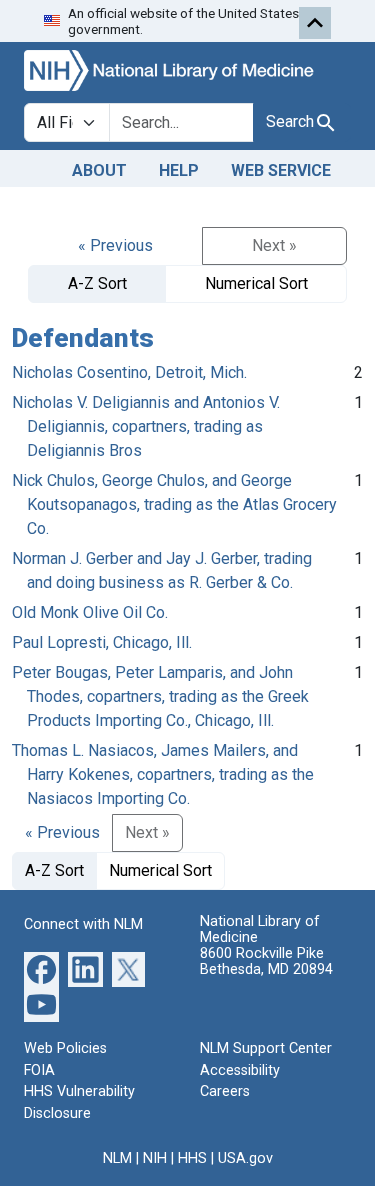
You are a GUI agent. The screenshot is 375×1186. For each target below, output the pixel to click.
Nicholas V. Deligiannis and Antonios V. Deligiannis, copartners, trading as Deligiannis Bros (146, 426)
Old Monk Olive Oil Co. (90, 612)
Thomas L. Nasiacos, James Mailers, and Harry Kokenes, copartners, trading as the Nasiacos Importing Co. (163, 774)
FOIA (39, 1070)
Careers (225, 1091)
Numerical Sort (256, 283)
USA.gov (245, 1158)
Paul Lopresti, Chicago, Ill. (102, 642)
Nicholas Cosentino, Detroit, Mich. (129, 372)
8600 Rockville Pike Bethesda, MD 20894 (266, 961)
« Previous (115, 245)
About (99, 170)
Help (179, 170)
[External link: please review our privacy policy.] (41, 968)
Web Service (281, 170)
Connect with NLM (83, 924)
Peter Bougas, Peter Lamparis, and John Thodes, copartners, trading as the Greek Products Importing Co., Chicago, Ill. (160, 696)
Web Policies (65, 1048)
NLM (117, 1158)
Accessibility (240, 1070)
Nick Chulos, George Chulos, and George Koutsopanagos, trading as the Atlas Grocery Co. (174, 504)
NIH (155, 1158)
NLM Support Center (266, 1048)
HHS (192, 1158)
